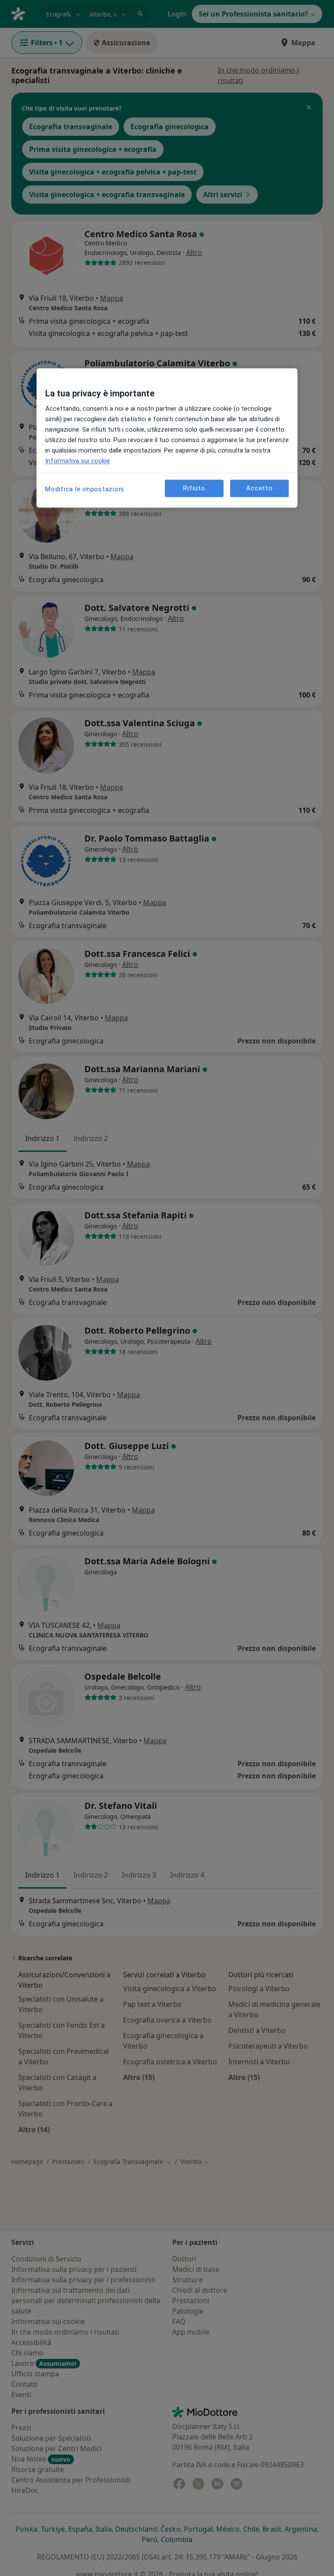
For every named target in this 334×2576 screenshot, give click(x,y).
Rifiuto (194, 488)
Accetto (259, 488)
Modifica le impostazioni (85, 489)
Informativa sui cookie (78, 461)
